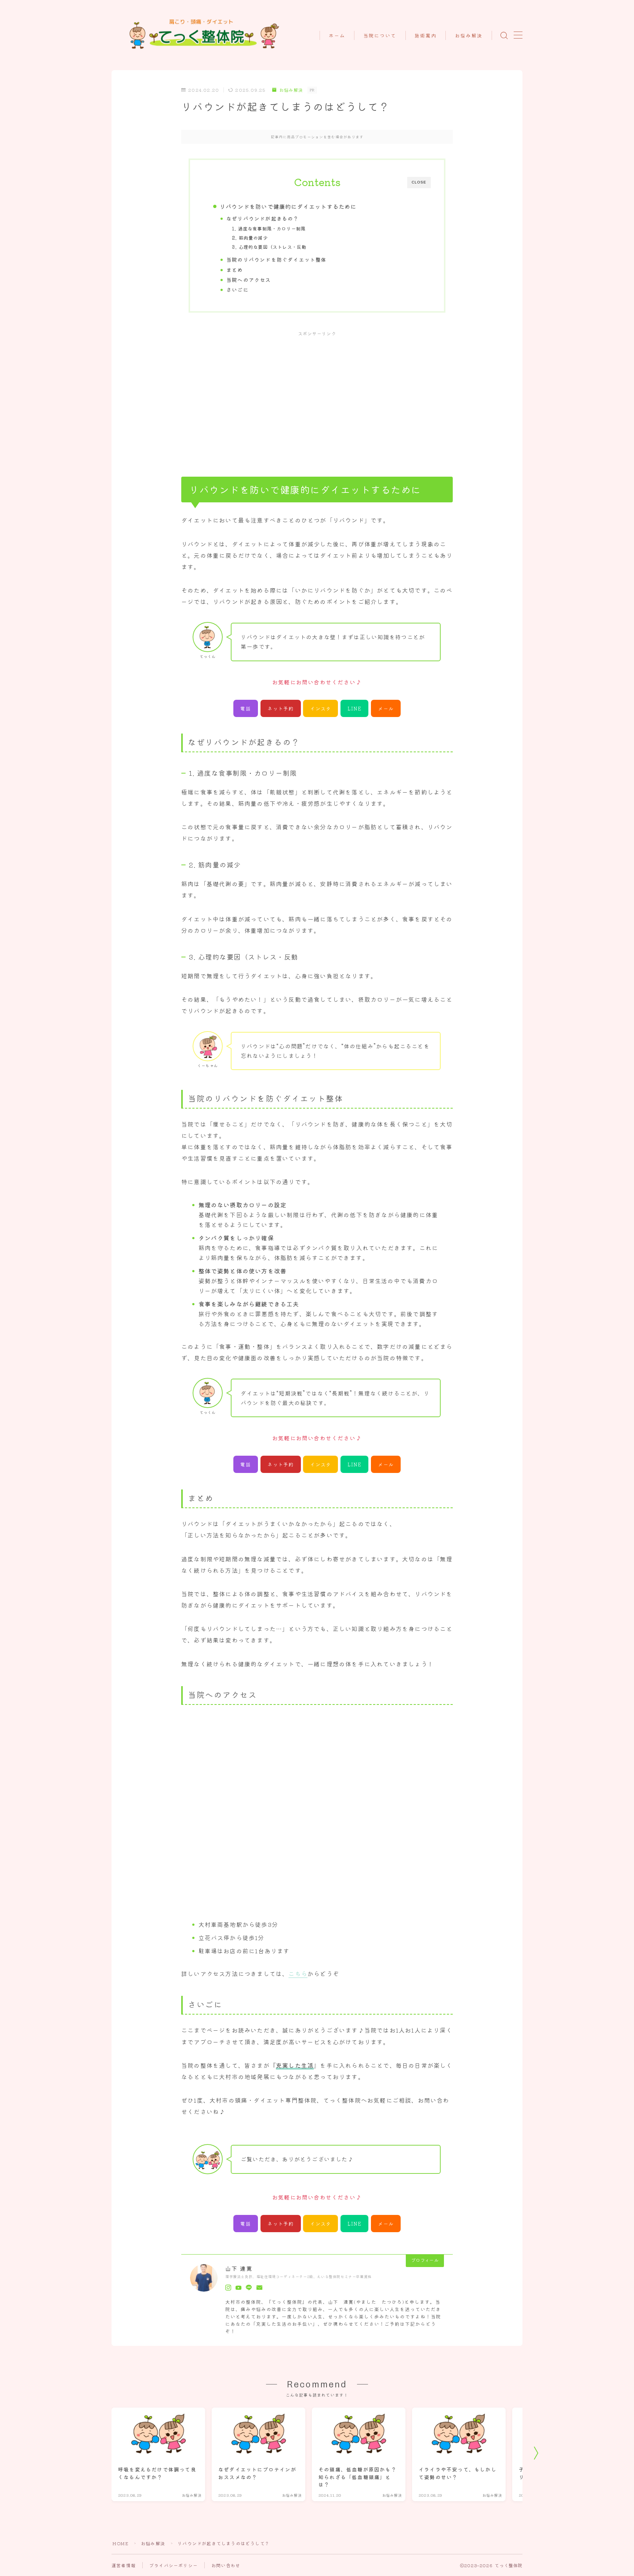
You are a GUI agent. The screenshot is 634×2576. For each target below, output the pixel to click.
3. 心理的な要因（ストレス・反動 (269, 247)
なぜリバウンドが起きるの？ (263, 218)
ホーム (337, 36)
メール (386, 708)
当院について (380, 36)
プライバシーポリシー (174, 2565)
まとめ (235, 270)
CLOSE (419, 182)
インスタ (320, 708)
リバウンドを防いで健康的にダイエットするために (288, 206)
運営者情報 (124, 2565)
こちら (298, 1973)
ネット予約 (280, 708)
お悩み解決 (469, 36)
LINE (354, 708)
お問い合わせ (226, 2565)
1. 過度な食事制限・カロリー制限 (269, 229)
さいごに (238, 290)
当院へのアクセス (249, 280)
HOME (120, 2543)
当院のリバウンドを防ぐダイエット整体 (277, 259)
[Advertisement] (317, 396)
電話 (245, 708)
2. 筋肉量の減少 (250, 238)
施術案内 (426, 36)
